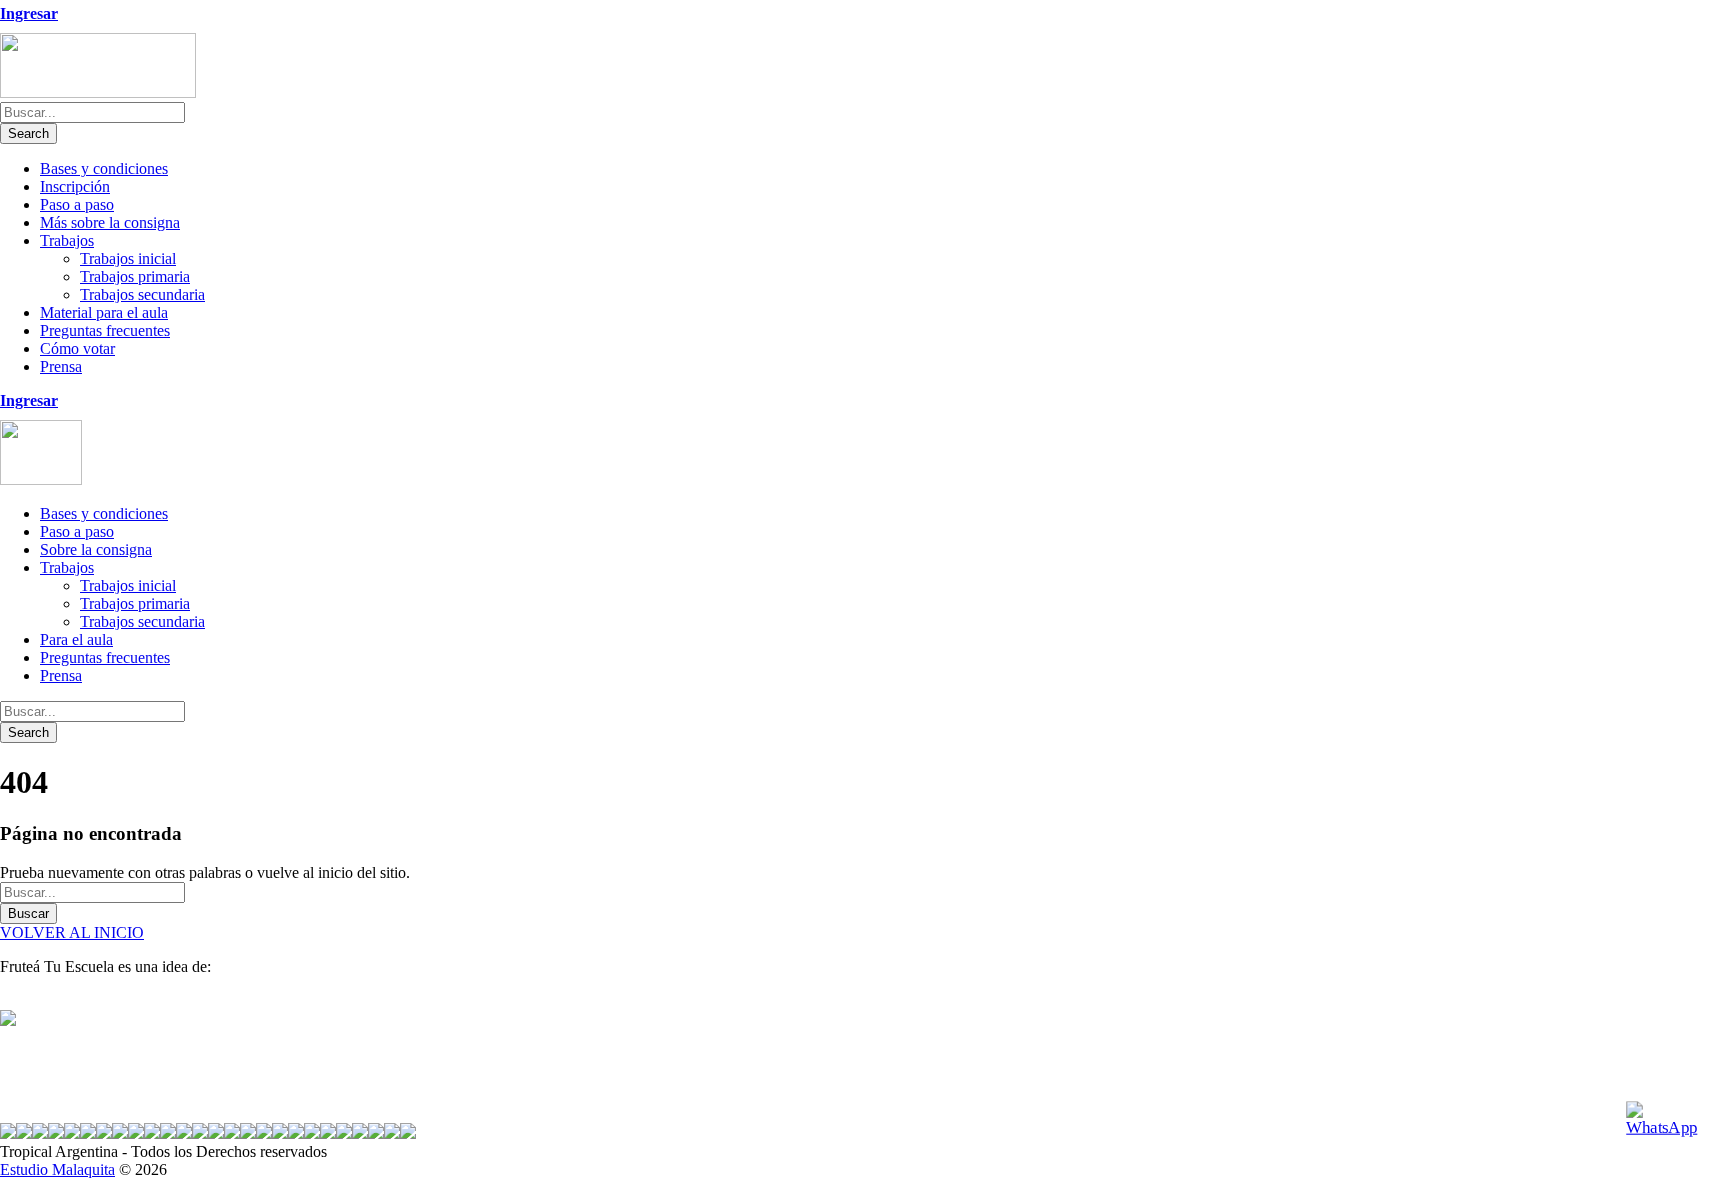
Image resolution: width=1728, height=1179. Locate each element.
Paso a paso (77, 204)
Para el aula (76, 639)
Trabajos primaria (135, 276)
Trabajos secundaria (142, 294)
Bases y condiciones (104, 168)
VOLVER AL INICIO (72, 932)
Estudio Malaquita (57, 1169)
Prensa (61, 366)
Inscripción (75, 186)
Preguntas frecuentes (105, 330)
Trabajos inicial (128, 258)
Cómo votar (77, 348)
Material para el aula (104, 312)
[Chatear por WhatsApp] (1668, 1119)
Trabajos (67, 240)
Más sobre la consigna (110, 222)
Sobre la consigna (96, 549)
